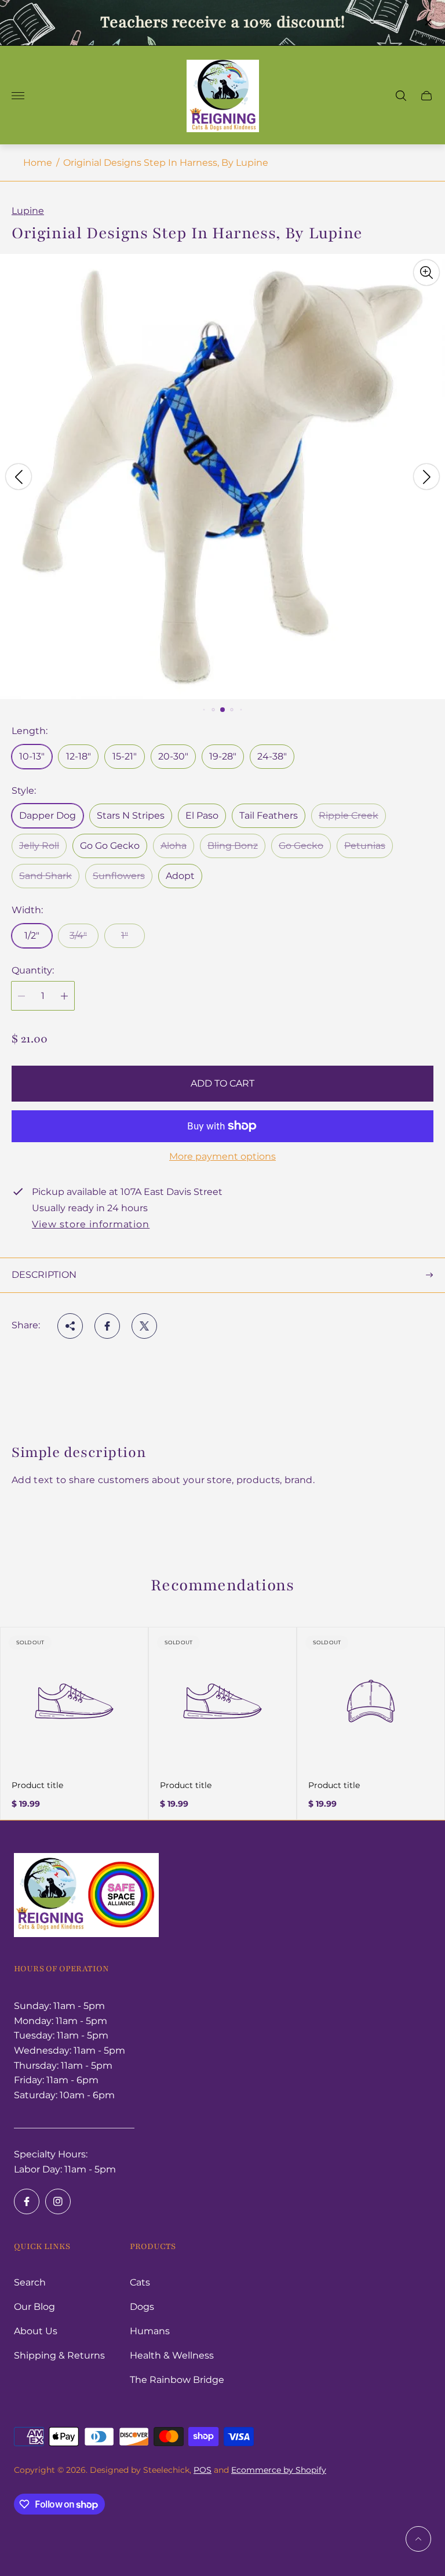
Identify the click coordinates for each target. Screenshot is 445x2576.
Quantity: (33, 971)
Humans (150, 2331)
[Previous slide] (19, 477)
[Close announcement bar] (427, 22)
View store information (91, 1225)
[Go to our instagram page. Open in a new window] (58, 2201)
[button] (204, 710)
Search (30, 2282)
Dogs (142, 2307)
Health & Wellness (172, 2355)
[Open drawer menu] (18, 96)
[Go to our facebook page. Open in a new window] (27, 2201)
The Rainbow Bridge (177, 2380)
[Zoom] (426, 273)
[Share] (70, 1326)
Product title (37, 1785)
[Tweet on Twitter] (144, 1326)
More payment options (222, 1157)
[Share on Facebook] (107, 1326)
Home (38, 163)
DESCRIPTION (44, 1275)
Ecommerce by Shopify (279, 2470)
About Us (36, 2331)
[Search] (401, 96)
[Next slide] (426, 477)
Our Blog (34, 2307)
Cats (140, 2282)
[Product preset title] (74, 1701)
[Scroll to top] (418, 2539)
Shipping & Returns (59, 2355)
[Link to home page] (86, 1896)
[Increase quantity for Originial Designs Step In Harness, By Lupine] (64, 996)
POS (203, 2470)
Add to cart (222, 1083)
